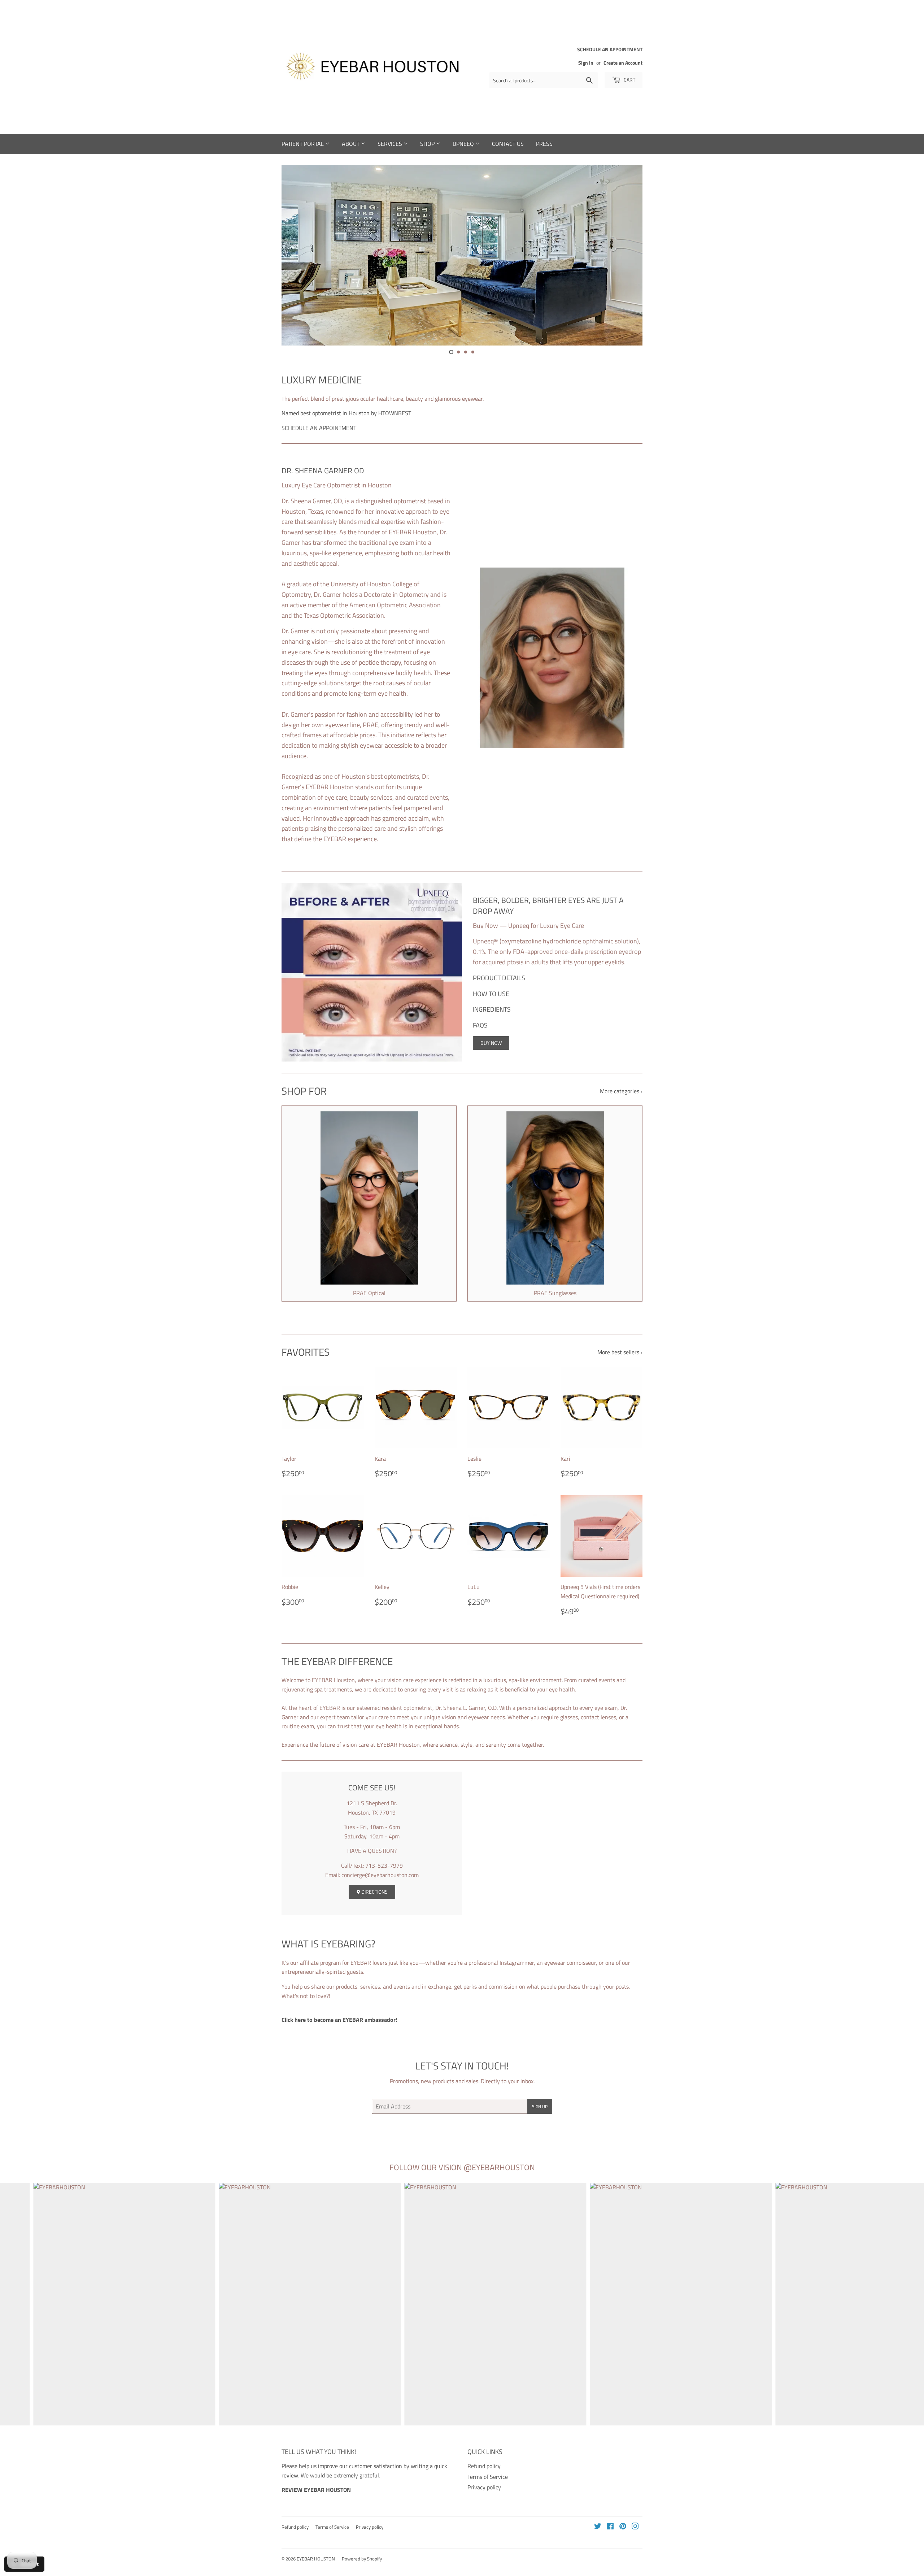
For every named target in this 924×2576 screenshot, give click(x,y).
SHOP (428, 144)
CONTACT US (508, 144)
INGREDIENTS (492, 1009)
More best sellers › (620, 1352)
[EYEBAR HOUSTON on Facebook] (610, 2527)
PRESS (544, 144)
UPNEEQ (464, 144)
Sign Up (540, 2106)
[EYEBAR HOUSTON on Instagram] (635, 2527)
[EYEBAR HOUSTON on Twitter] (598, 2527)
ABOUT (351, 144)
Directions (374, 1892)
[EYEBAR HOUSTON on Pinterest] (623, 2527)
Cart (629, 80)
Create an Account (623, 63)
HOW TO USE (491, 994)
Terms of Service (488, 2477)
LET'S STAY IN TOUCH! (462, 2066)
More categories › (621, 1091)
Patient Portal (303, 144)
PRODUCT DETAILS (499, 978)
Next (627, 255)
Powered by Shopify (362, 2559)
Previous (297, 255)
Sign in (586, 63)
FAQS (480, 1025)
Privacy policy (484, 2487)
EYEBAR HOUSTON (316, 2559)
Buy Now (491, 1043)
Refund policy (484, 2466)
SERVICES (391, 144)
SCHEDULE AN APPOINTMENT (319, 428)
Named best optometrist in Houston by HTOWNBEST (346, 413)
